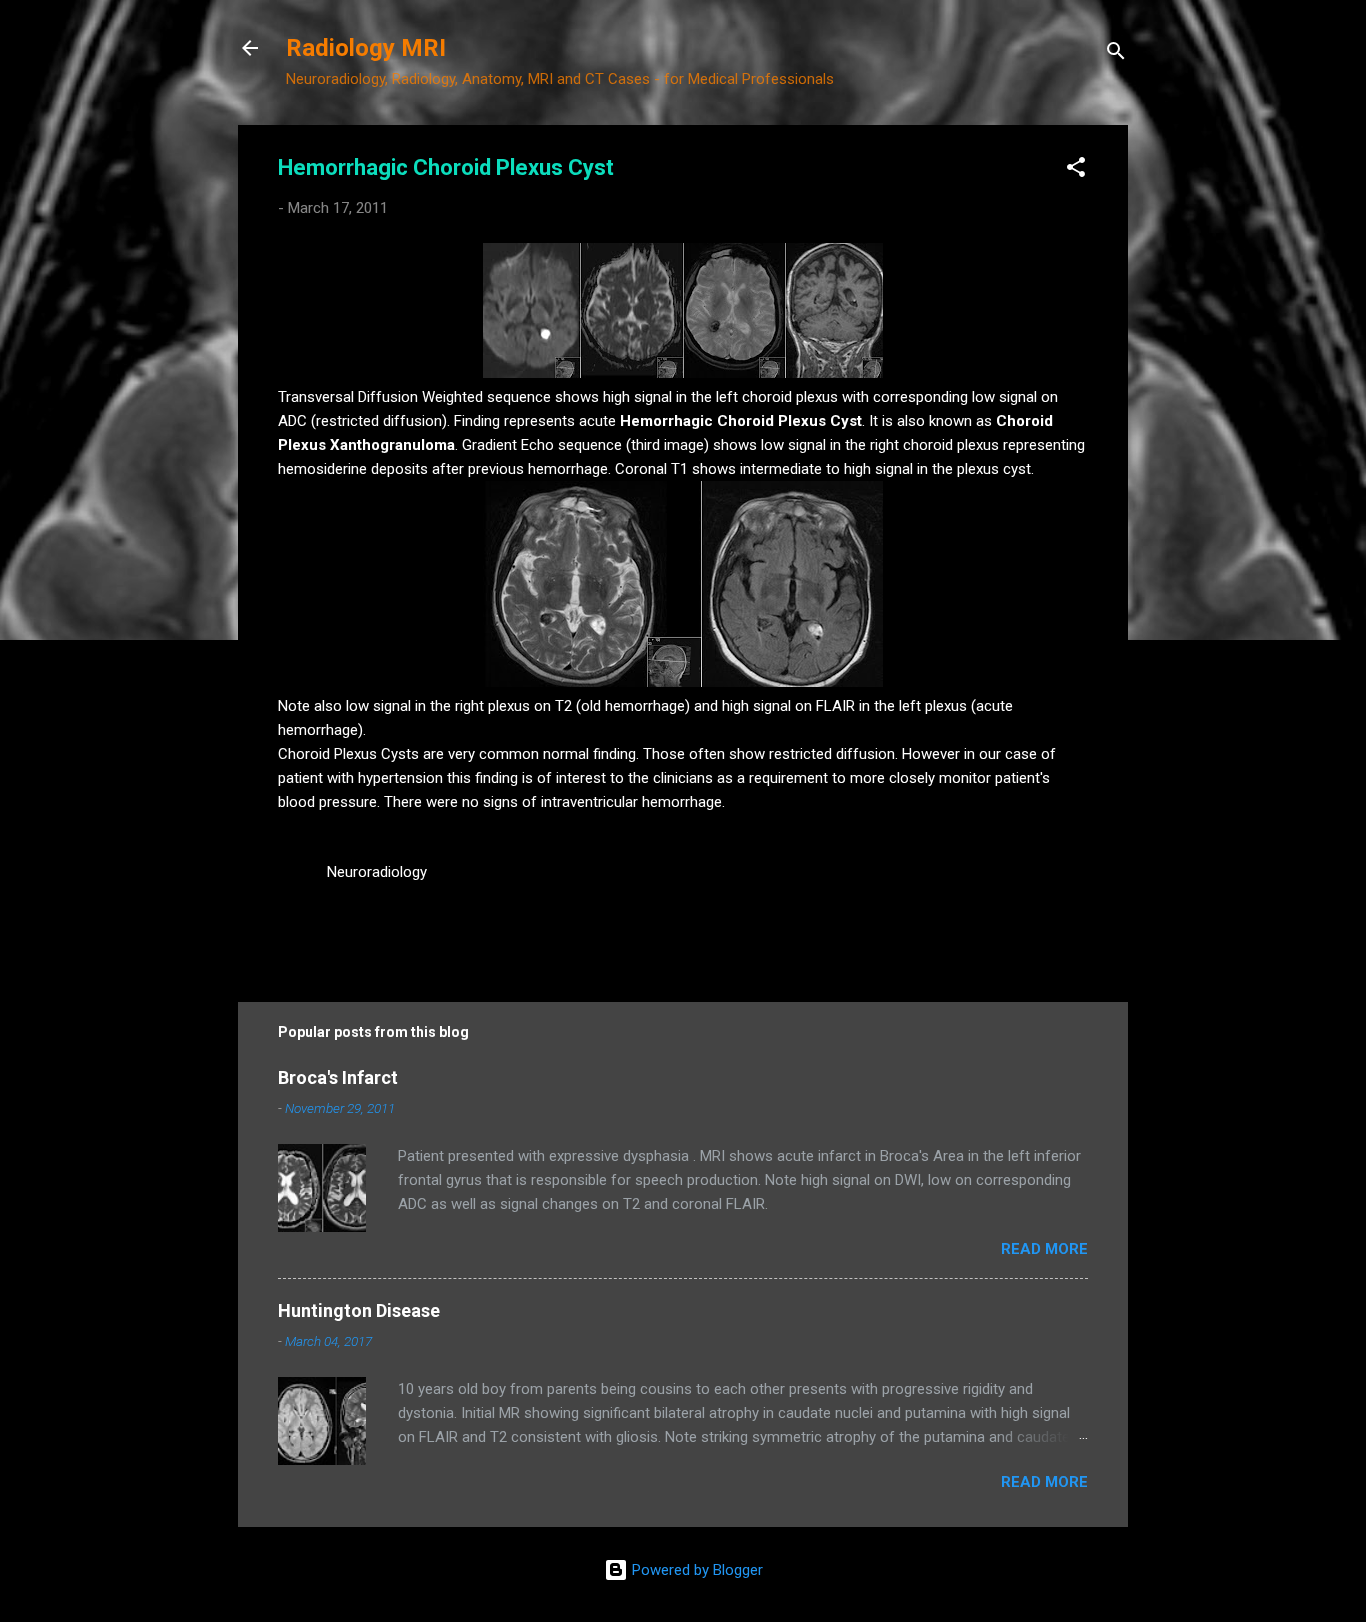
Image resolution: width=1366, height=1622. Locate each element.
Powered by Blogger (695, 1570)
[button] (1076, 170)
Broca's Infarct (338, 1077)
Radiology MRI (366, 48)
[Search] (1116, 54)
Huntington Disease (359, 1310)
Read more (1044, 1249)
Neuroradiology (377, 872)
